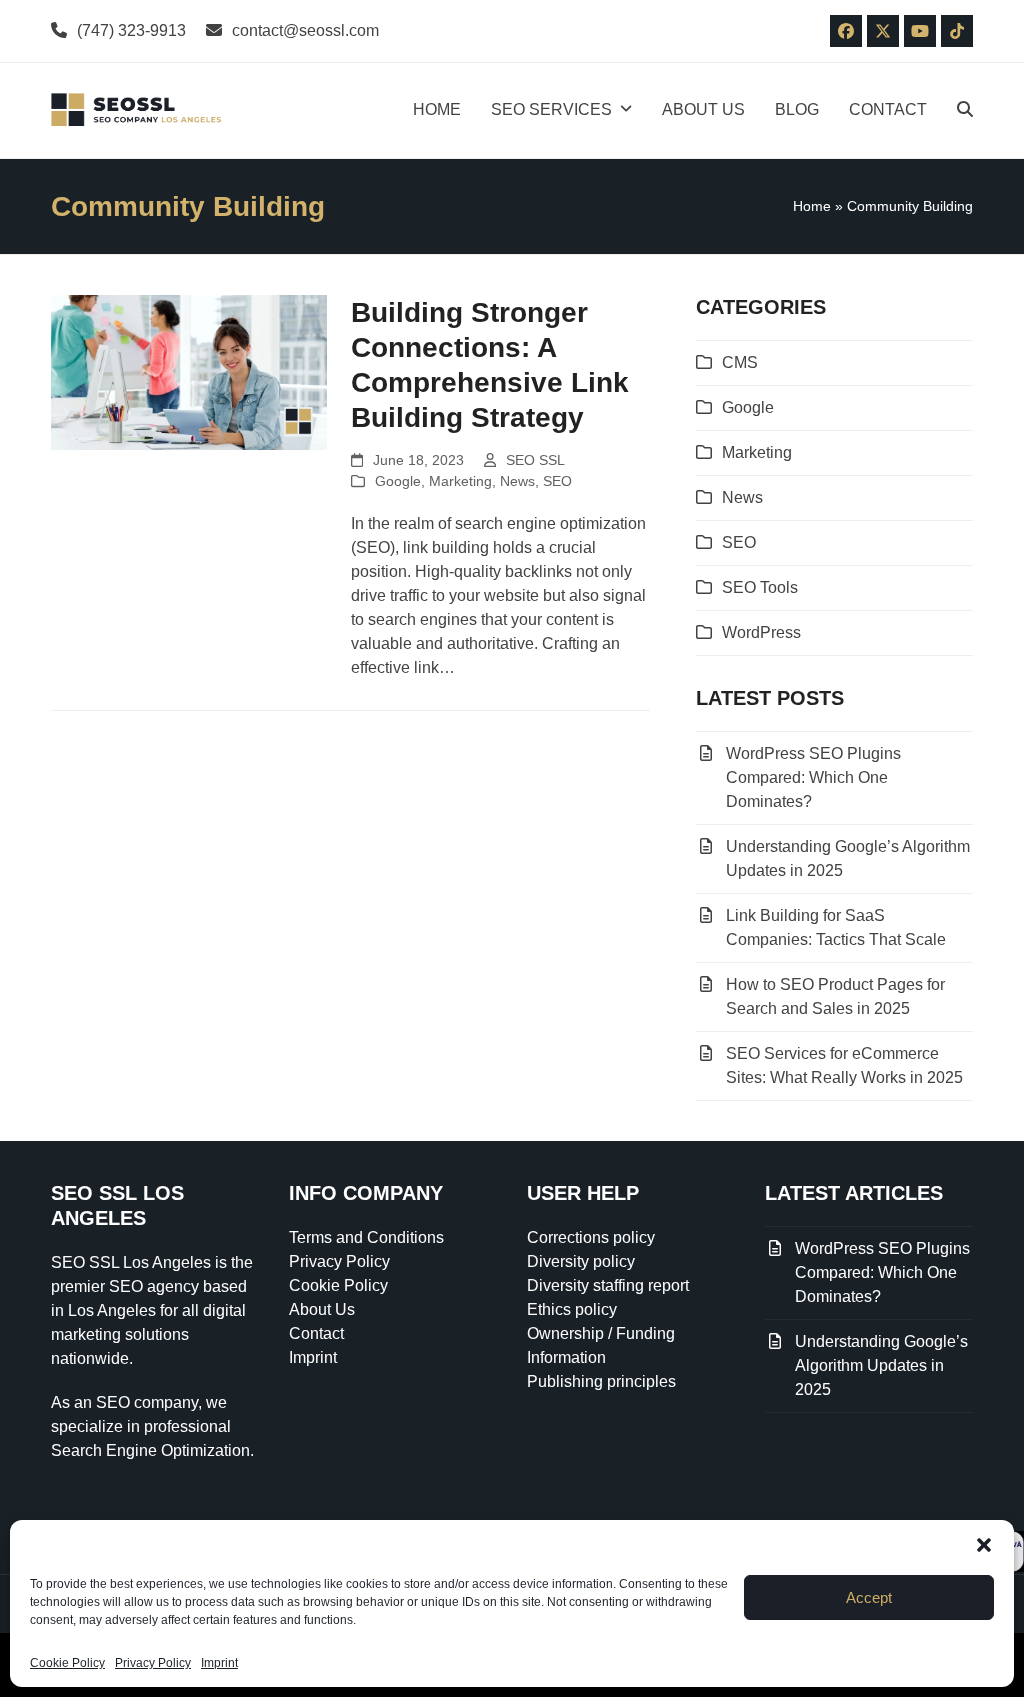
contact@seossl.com (305, 30)
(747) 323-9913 (131, 30)
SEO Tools (760, 587)
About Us (322, 1309)
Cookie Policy (67, 1663)
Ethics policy (572, 1309)
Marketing (460, 481)
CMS (740, 362)
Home (812, 206)
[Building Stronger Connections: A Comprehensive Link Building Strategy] (189, 371)
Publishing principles (601, 1381)
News (517, 481)
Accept (869, 1597)
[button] (984, 1545)
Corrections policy (591, 1237)
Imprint (219, 1663)
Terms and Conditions (366, 1237)
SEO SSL (535, 460)
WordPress (761, 632)
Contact (316, 1333)
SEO (557, 481)
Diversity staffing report (608, 1285)
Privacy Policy (153, 1663)
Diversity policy (581, 1261)
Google (398, 481)
